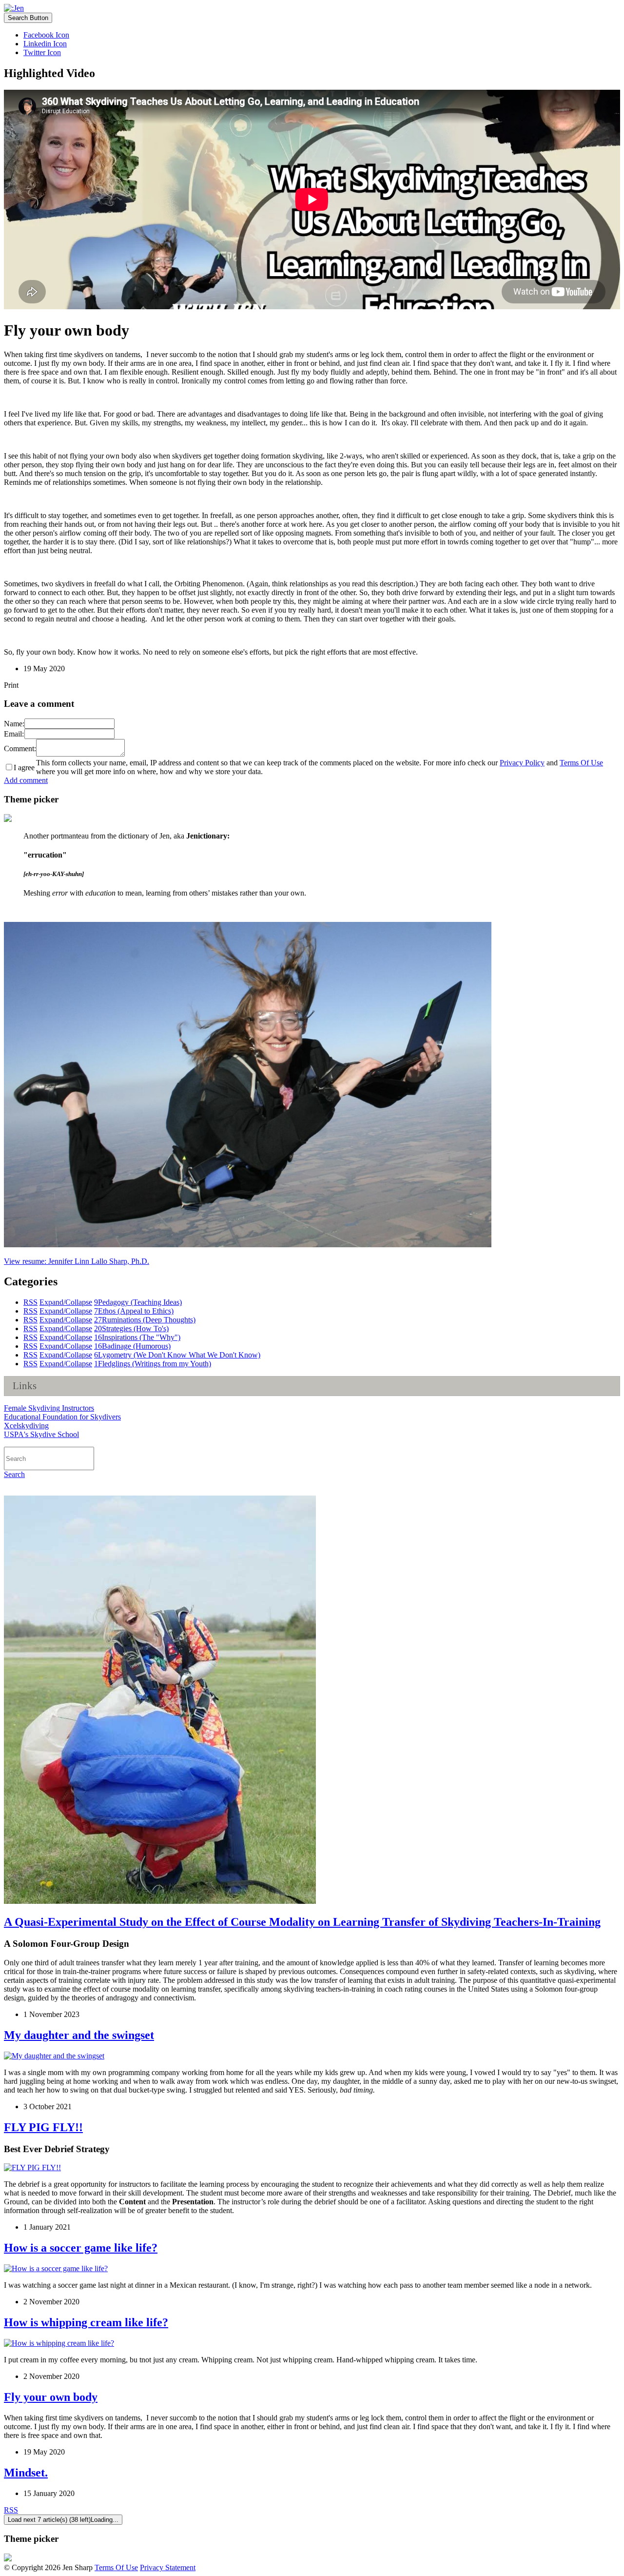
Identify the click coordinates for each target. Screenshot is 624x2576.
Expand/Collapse (66, 1302)
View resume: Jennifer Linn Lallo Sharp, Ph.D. (77, 1261)
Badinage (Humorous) (132, 1346)
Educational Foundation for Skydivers (62, 1417)
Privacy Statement (168, 2567)
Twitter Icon (42, 52)
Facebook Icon (46, 35)
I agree (24, 768)
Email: (14, 734)
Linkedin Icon (45, 44)
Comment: (20, 749)
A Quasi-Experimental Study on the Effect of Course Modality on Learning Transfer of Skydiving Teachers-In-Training (302, 1922)
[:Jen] (14, 8)
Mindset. (26, 2473)
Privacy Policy (522, 763)
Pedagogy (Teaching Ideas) (138, 1302)
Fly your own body (51, 2397)
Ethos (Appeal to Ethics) (134, 1311)
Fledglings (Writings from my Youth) (153, 1364)
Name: (14, 724)
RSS (30, 1302)
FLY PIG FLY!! (43, 2127)
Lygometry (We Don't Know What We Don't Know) (177, 1355)
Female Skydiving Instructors (49, 1408)
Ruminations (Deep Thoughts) (145, 1320)
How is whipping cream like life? (86, 2322)
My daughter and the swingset (79, 2035)
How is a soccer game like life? (81, 2248)
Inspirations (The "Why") (137, 1337)
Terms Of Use (581, 763)
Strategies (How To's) (131, 1328)
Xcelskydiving (26, 1426)
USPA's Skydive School (41, 1434)
